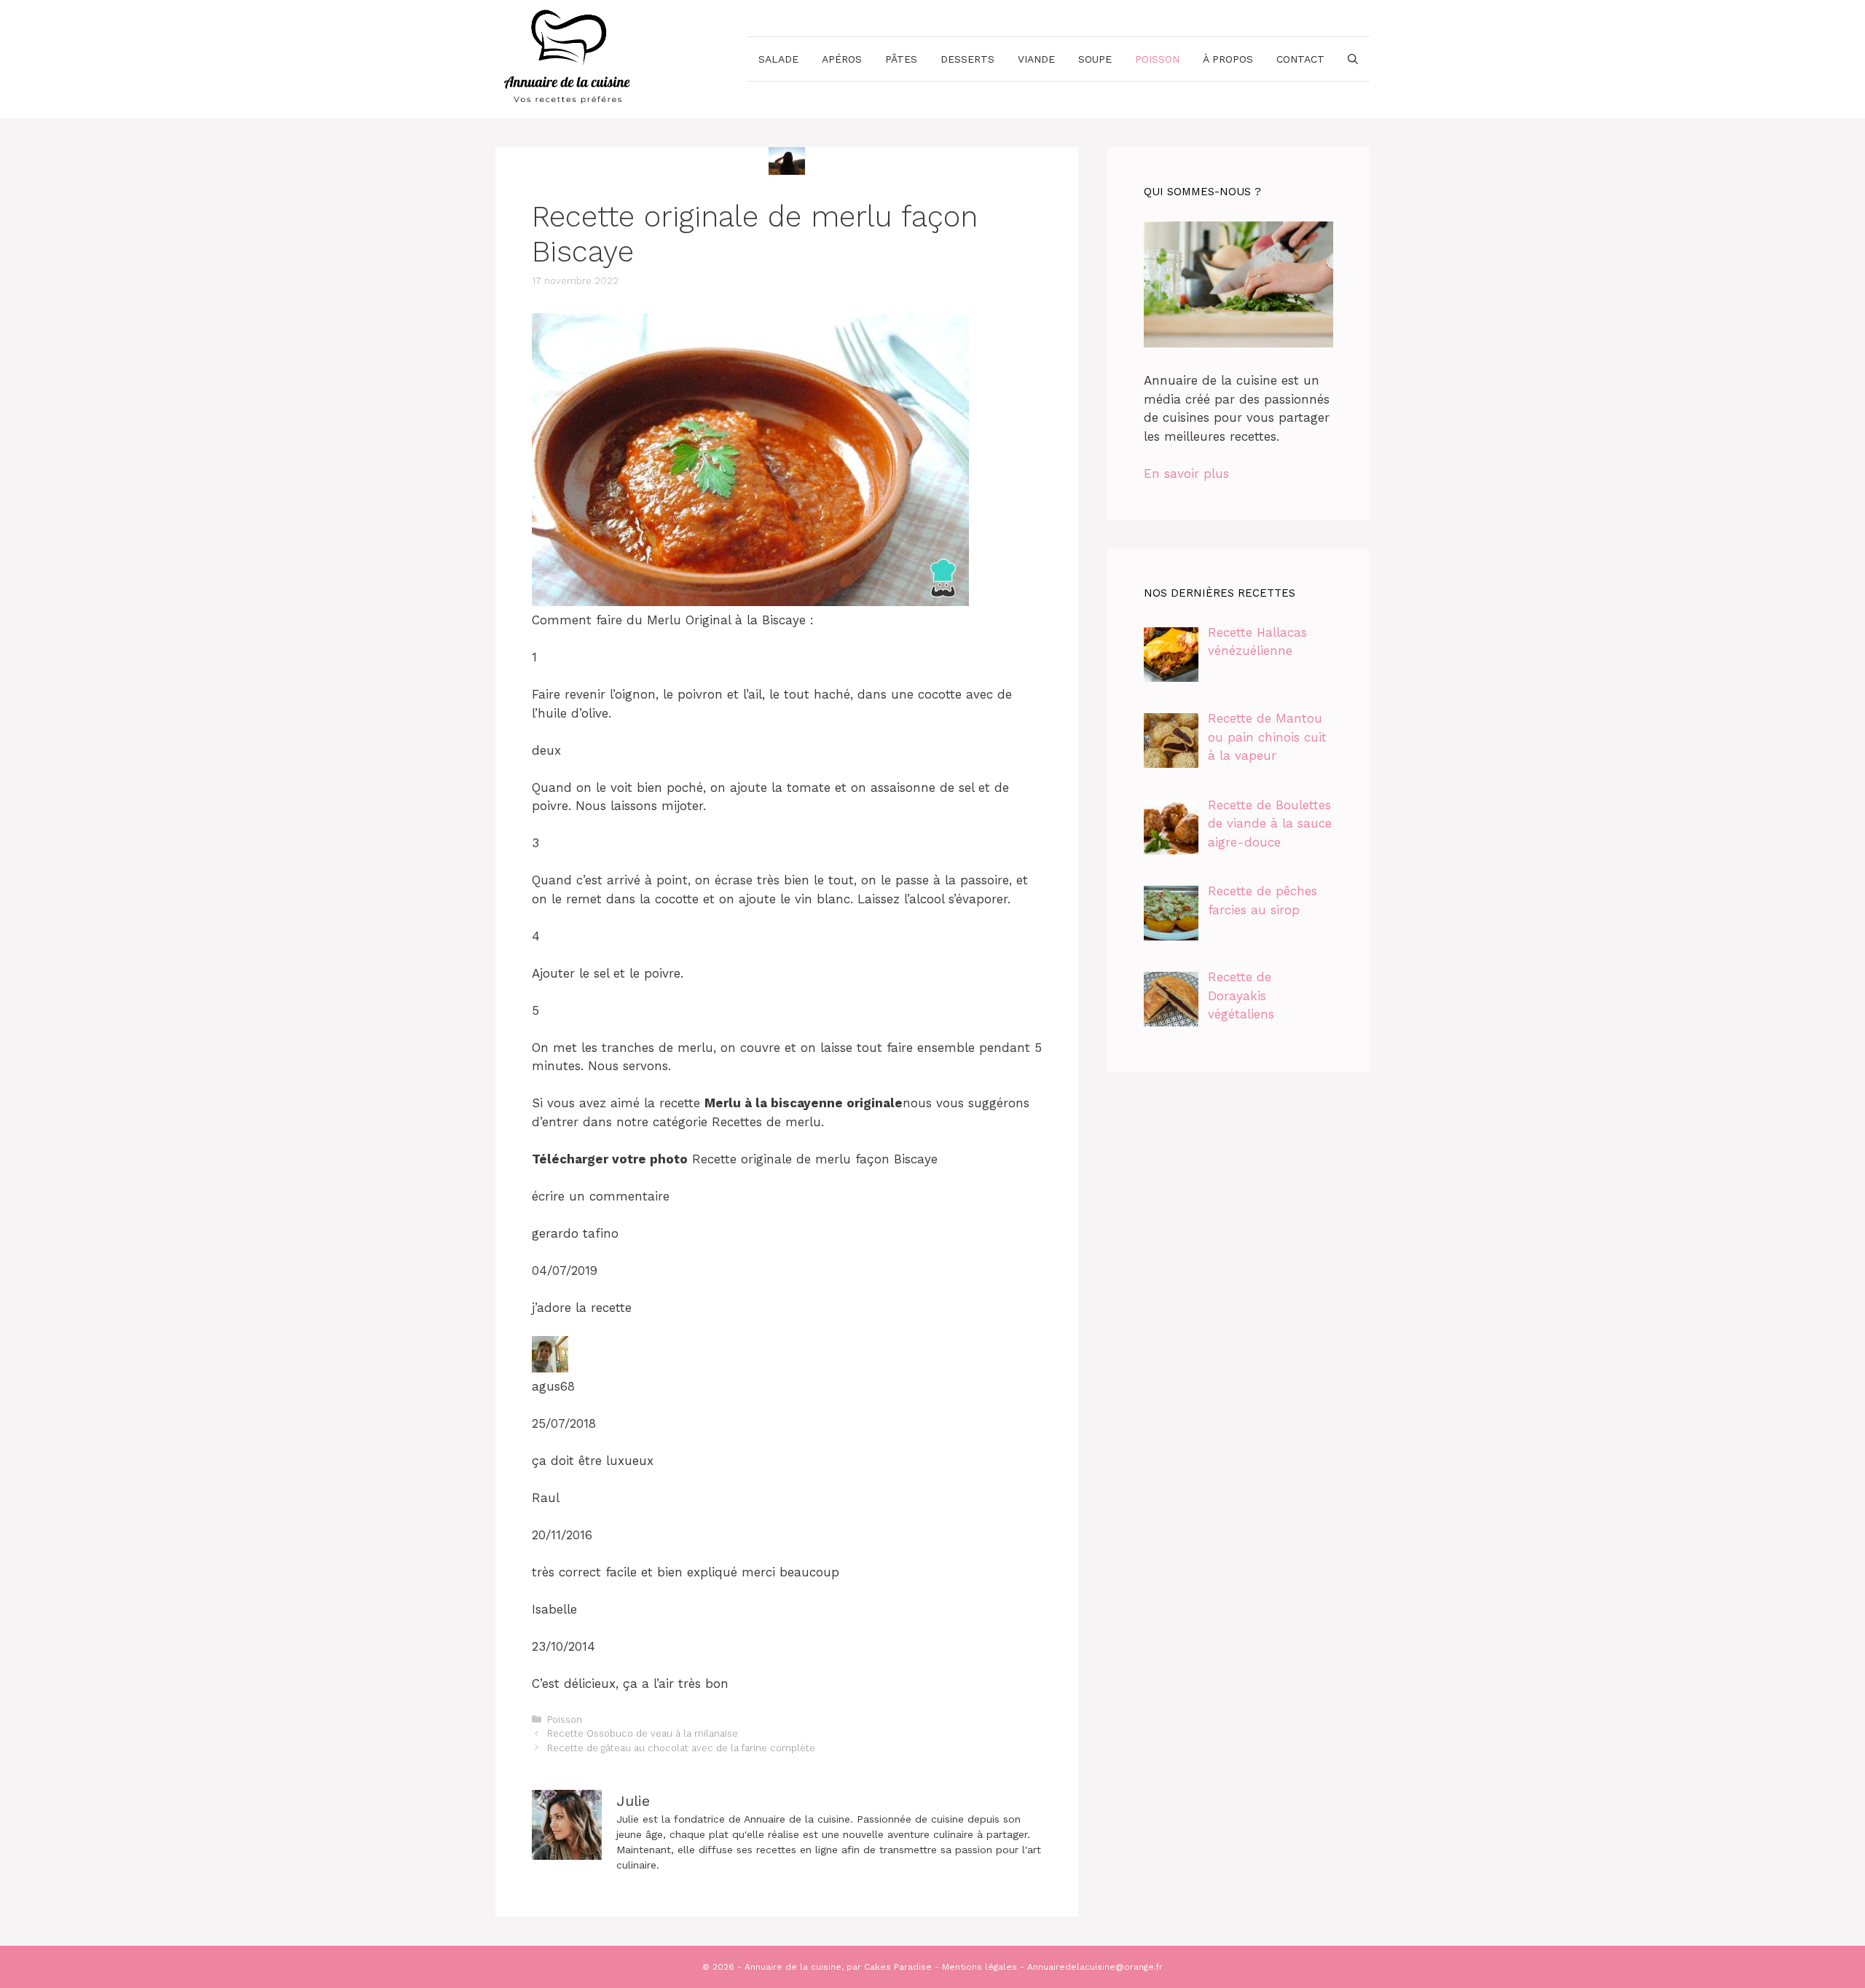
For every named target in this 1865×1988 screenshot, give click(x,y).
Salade (778, 59)
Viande (1036, 59)
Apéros (842, 59)
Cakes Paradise (898, 1967)
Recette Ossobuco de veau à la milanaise (643, 1733)
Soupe (1095, 59)
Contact (1300, 59)
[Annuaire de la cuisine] (568, 58)
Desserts (967, 59)
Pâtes (901, 59)
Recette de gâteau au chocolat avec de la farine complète (681, 1748)
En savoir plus (1186, 474)
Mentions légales (979, 1967)
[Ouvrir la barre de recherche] (1353, 59)
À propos (1228, 59)
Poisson (1157, 59)
